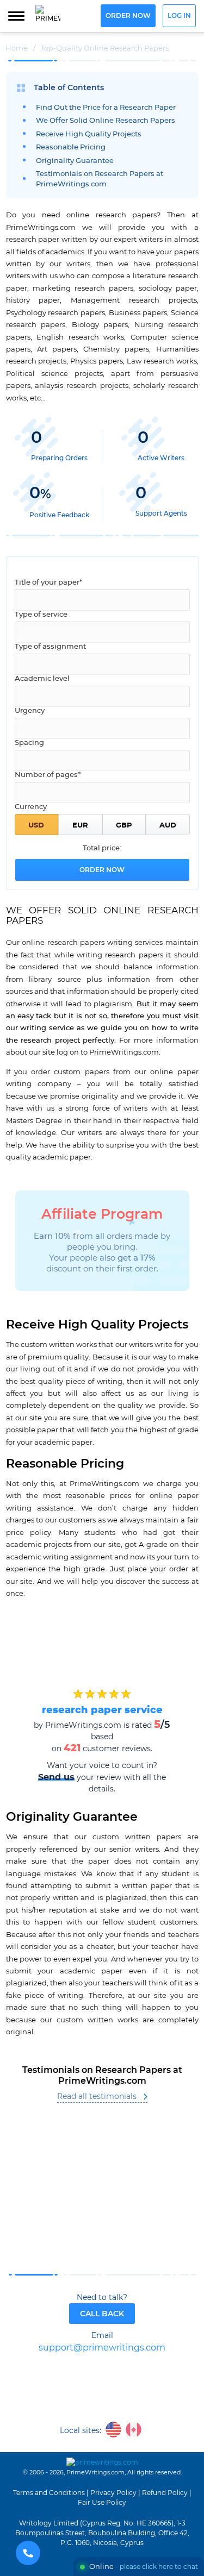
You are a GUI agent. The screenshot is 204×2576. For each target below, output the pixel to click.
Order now (128, 16)
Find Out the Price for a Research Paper (106, 108)
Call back (102, 2314)
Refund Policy (165, 2493)
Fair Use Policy (102, 2503)
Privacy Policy (113, 2493)
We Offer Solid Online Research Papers (106, 121)
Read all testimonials (97, 2097)
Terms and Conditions (49, 2493)
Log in (179, 16)
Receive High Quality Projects (89, 134)
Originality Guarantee (75, 161)
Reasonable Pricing (71, 148)
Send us (56, 1777)
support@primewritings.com (102, 2348)
